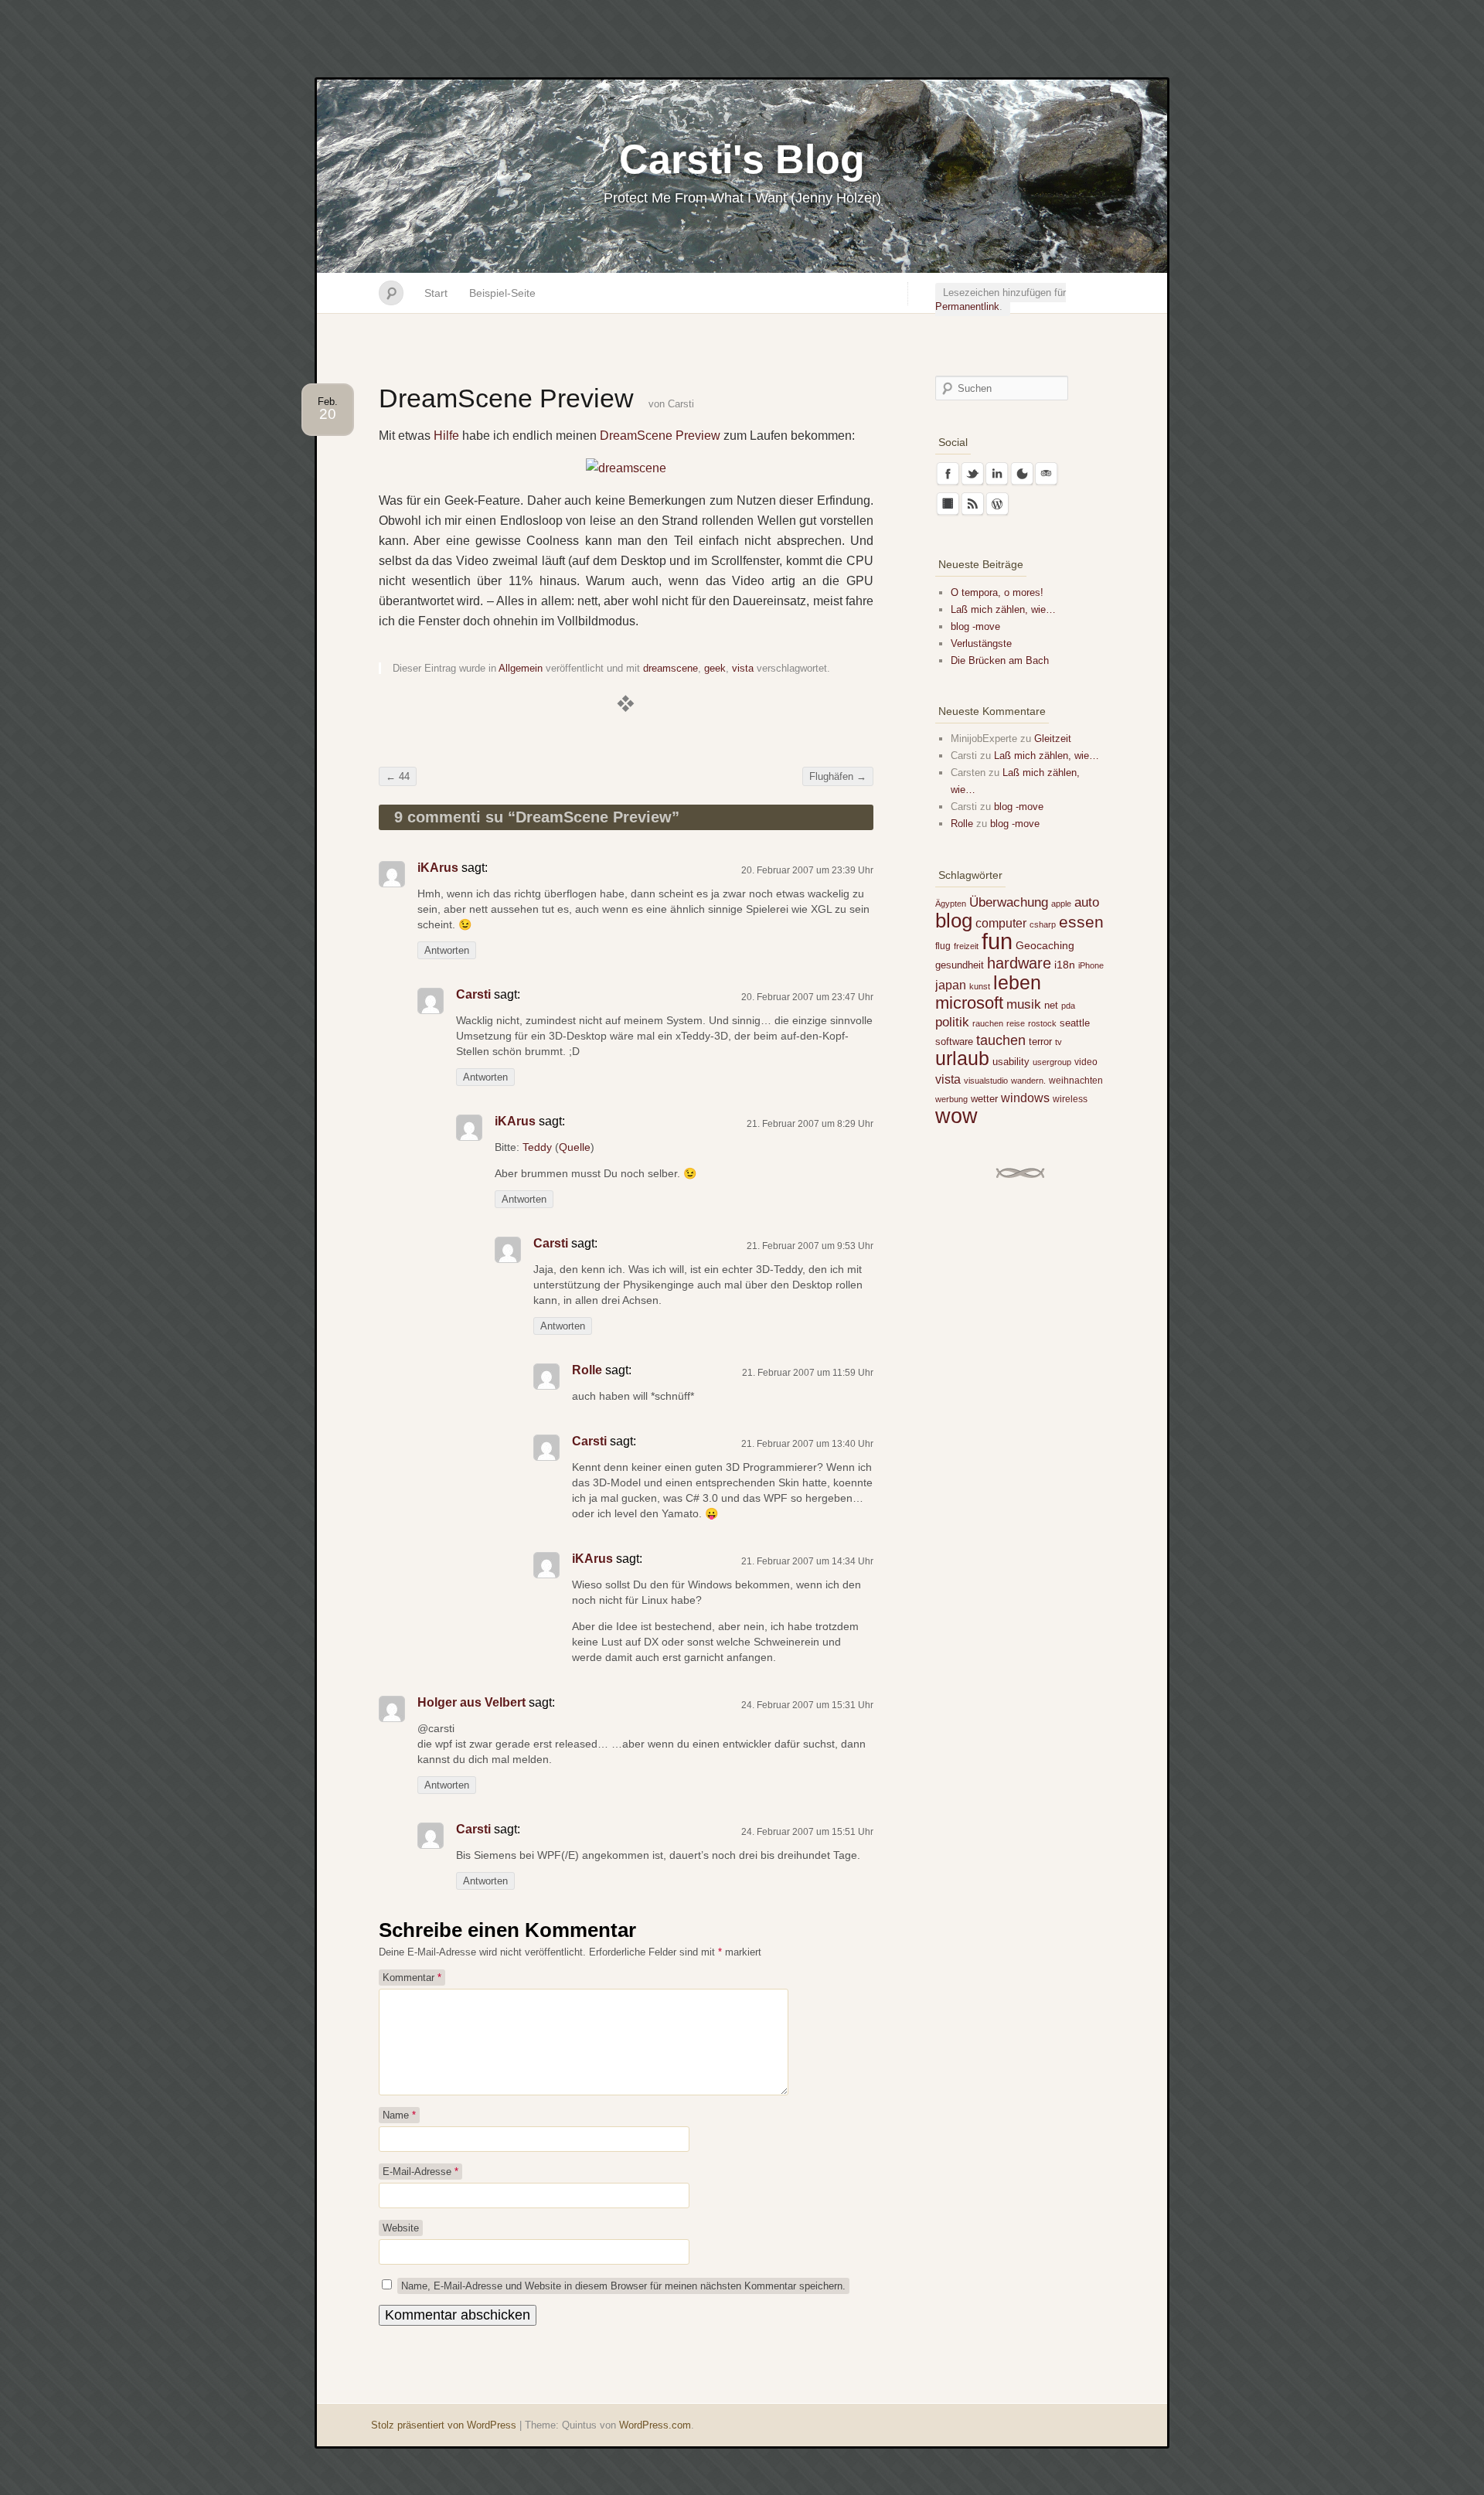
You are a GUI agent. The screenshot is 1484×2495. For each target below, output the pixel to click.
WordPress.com (655, 2425)
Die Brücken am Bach (1000, 660)
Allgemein (521, 668)
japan (951, 985)
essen (1081, 922)
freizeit (966, 946)
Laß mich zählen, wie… (1003, 609)
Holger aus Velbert (471, 1702)
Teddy (537, 1147)
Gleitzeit (1053, 739)
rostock (1042, 1023)
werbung (951, 1099)
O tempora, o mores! (997, 592)
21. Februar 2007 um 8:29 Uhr (810, 1124)
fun (997, 941)
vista (743, 668)
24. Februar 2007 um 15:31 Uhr (807, 1705)
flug (943, 946)
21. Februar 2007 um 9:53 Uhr (810, 1246)
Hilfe (446, 436)
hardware (1019, 963)
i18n (1065, 965)
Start (436, 293)
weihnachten (1076, 1081)
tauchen (1001, 1040)
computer (1001, 923)
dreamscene (671, 668)
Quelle (575, 1147)
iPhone (1091, 965)
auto (1087, 902)
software (954, 1042)
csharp (1043, 924)
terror (1040, 1042)
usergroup (1052, 1062)
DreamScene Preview (660, 436)
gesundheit (960, 965)
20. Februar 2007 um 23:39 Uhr (807, 870)
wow (956, 1116)
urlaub (962, 1059)
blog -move (975, 626)
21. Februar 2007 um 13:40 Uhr (807, 1444)
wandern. (1028, 1081)
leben (1017, 982)
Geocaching (1045, 945)
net (1051, 1005)
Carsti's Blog (742, 159)
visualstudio (986, 1081)
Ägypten (951, 904)
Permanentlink (967, 306)
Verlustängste (981, 643)
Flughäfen (838, 776)
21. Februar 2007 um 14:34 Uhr (807, 1561)
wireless (1070, 1099)
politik (952, 1022)
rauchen (988, 1023)
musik (1024, 1004)
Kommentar (412, 1978)
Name (399, 2115)
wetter (984, 1099)
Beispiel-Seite (502, 293)
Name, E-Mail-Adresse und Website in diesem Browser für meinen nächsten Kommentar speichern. (623, 2286)
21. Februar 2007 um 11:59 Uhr (808, 1373)
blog (954, 921)
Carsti (681, 404)
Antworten (447, 950)
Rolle (587, 1370)
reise (1016, 1023)
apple (1061, 904)
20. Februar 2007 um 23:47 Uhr (807, 997)
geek (715, 668)
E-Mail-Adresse (420, 2172)
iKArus (438, 868)
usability (1011, 1062)
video (1086, 1062)
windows (1025, 1098)
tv (1059, 1042)
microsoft (969, 1003)
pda (1068, 1006)
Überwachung (1009, 902)
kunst (980, 986)
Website (401, 2228)
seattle (1075, 1023)
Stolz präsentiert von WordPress (444, 2425)
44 (398, 776)
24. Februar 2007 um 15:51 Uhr (807, 1832)
